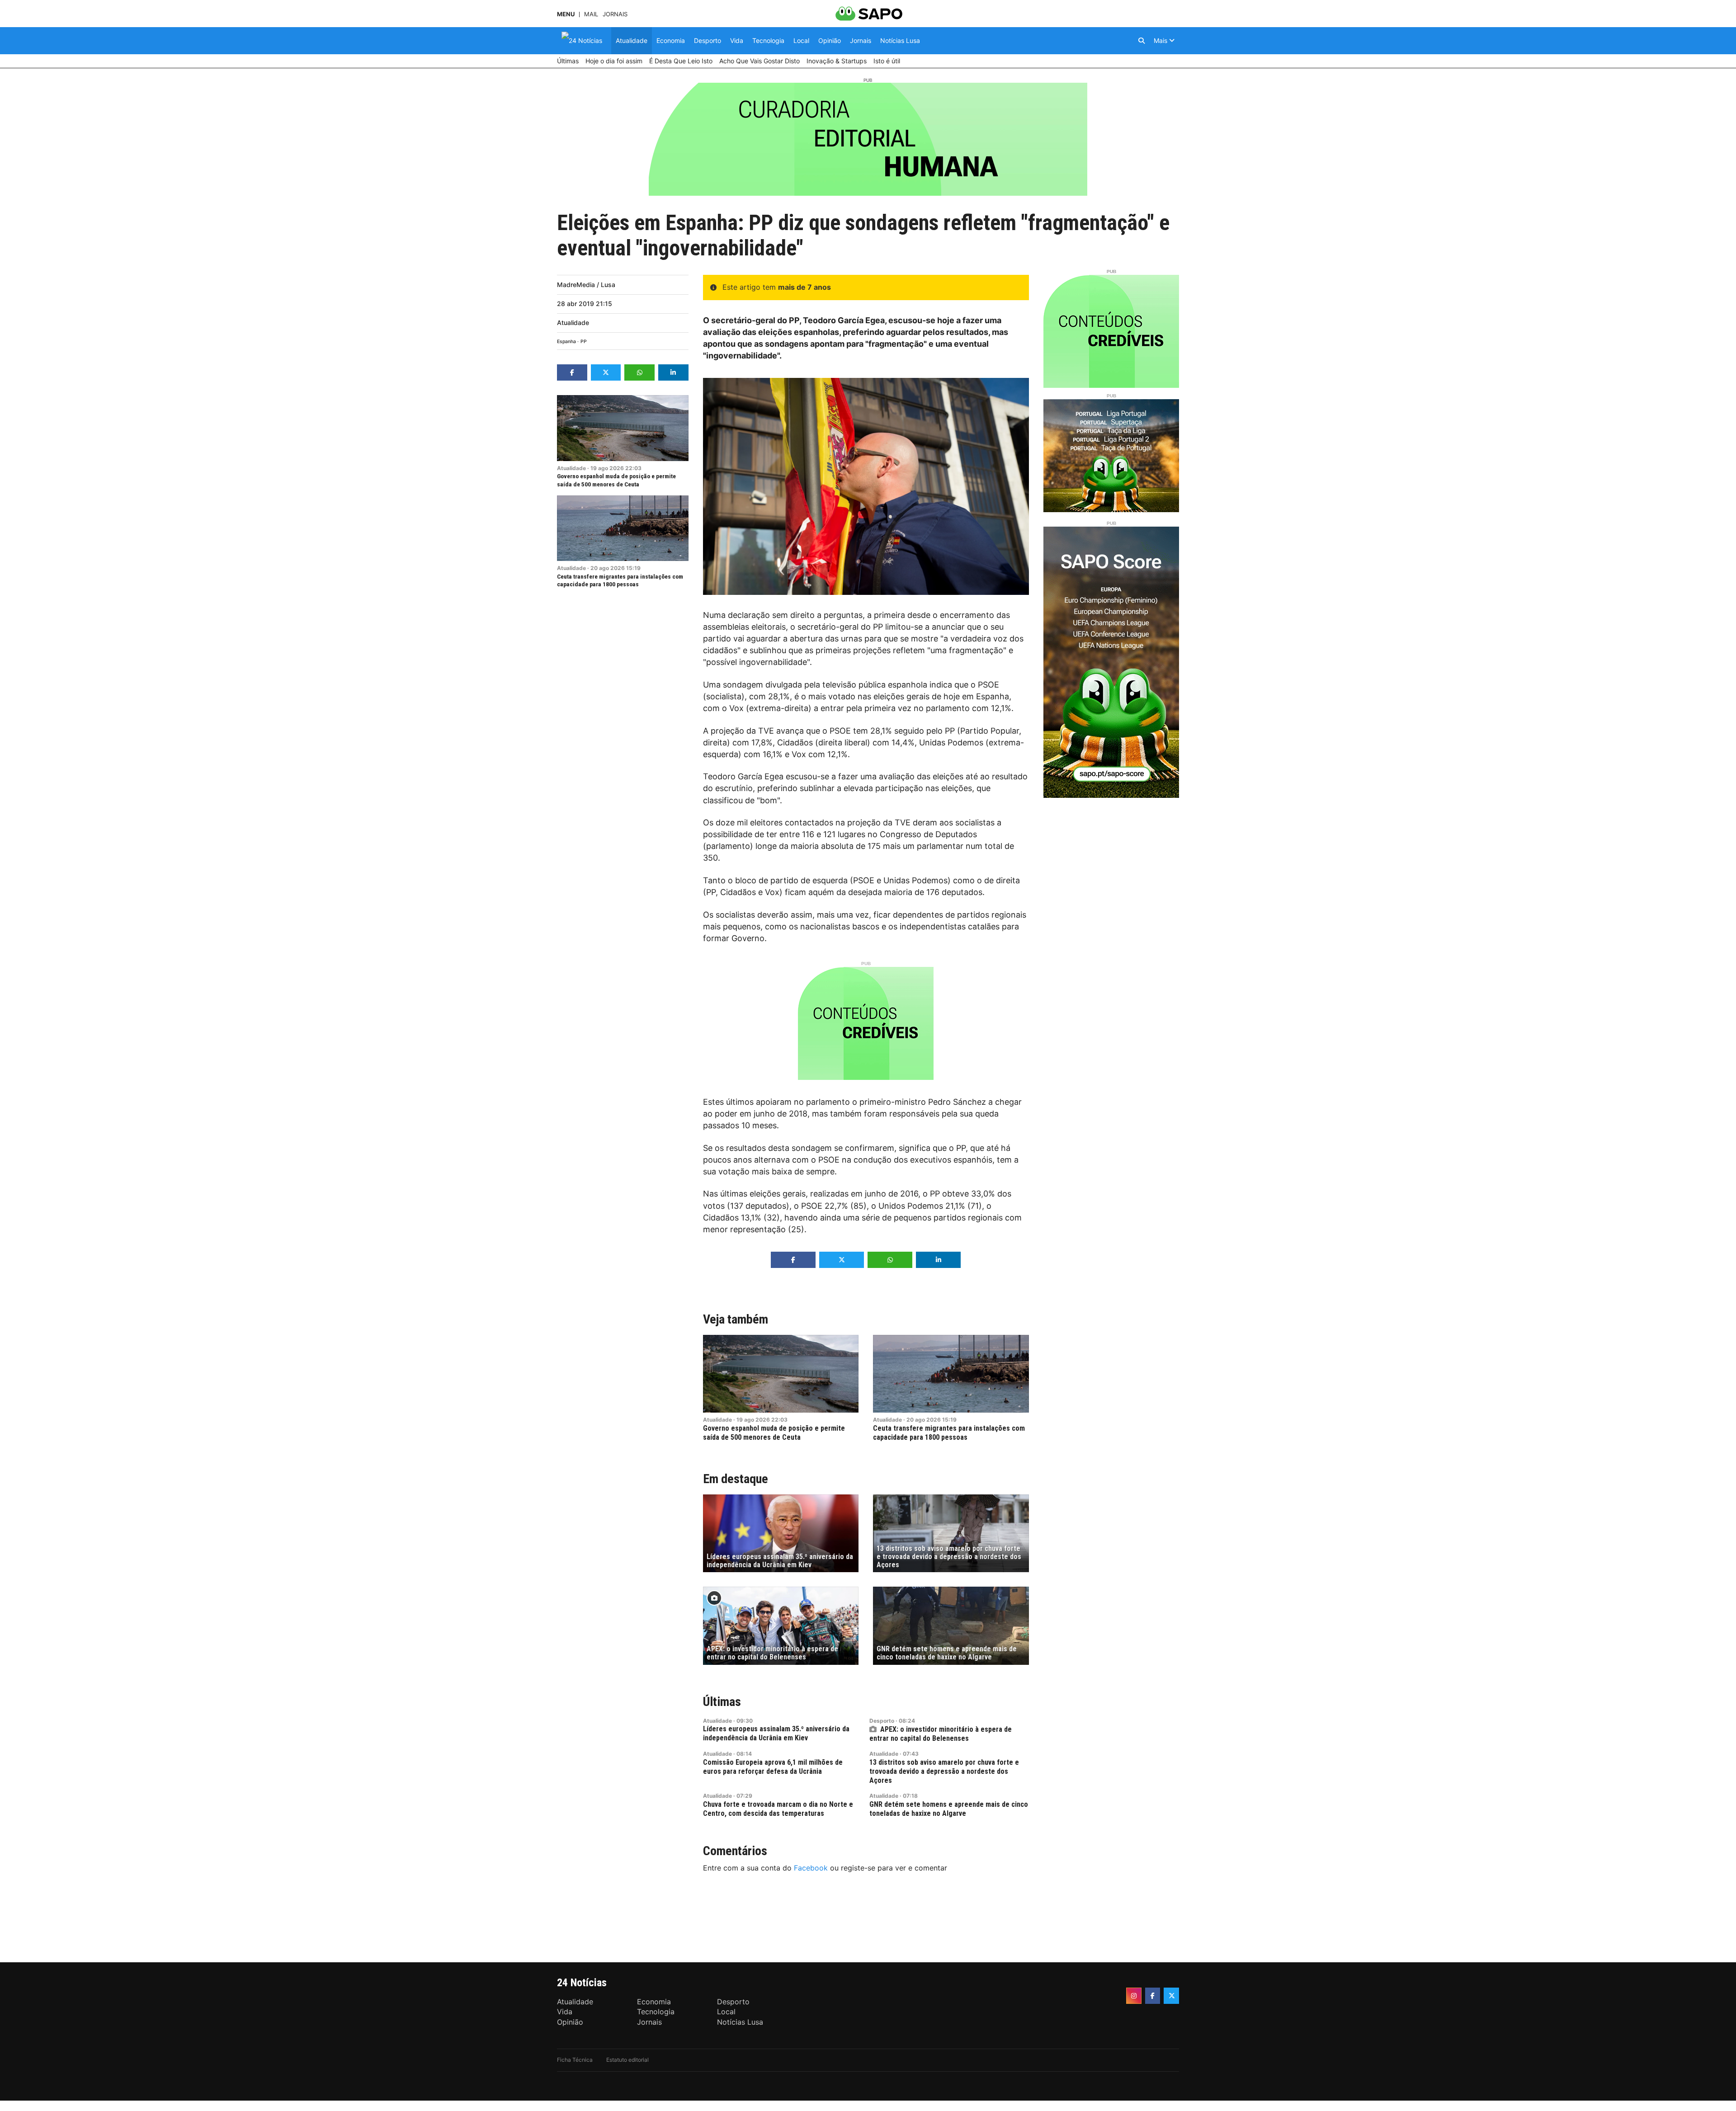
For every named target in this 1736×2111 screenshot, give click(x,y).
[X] (1171, 1996)
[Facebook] (1153, 1996)
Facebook (811, 1868)
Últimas (722, 1702)
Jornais (615, 14)
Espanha (566, 342)
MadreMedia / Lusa (586, 285)
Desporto (882, 1721)
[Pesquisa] (1142, 41)
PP (584, 342)
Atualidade (573, 323)
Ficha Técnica (575, 2060)
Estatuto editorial (627, 2060)
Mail (591, 14)
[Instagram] (1134, 1996)
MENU (566, 14)
